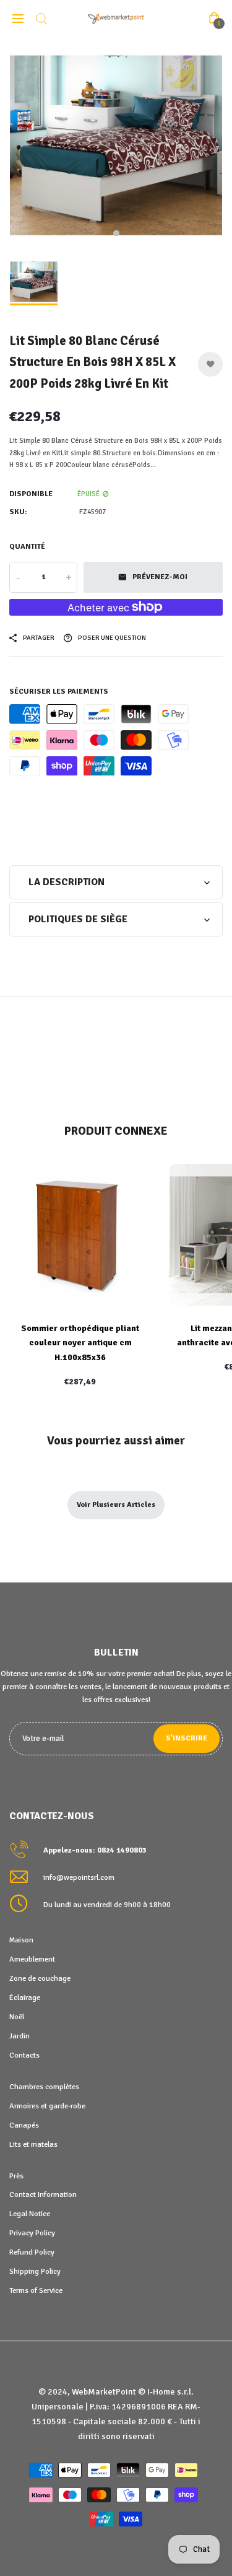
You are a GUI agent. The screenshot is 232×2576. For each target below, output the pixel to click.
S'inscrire (187, 1738)
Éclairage (25, 1997)
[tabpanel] (116, 144)
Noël (17, 2017)
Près (16, 2176)
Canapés (24, 2125)
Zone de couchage (40, 1978)
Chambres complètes (44, 2087)
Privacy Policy (32, 2233)
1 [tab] (116, 234)
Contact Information (43, 2194)
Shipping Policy (35, 2271)
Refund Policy (32, 2252)
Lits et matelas (33, 2144)
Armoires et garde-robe (47, 2106)
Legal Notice (30, 2214)
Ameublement (32, 1959)
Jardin (19, 2036)
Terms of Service (36, 2290)
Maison (21, 1940)
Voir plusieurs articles (116, 1505)
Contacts (24, 2055)
